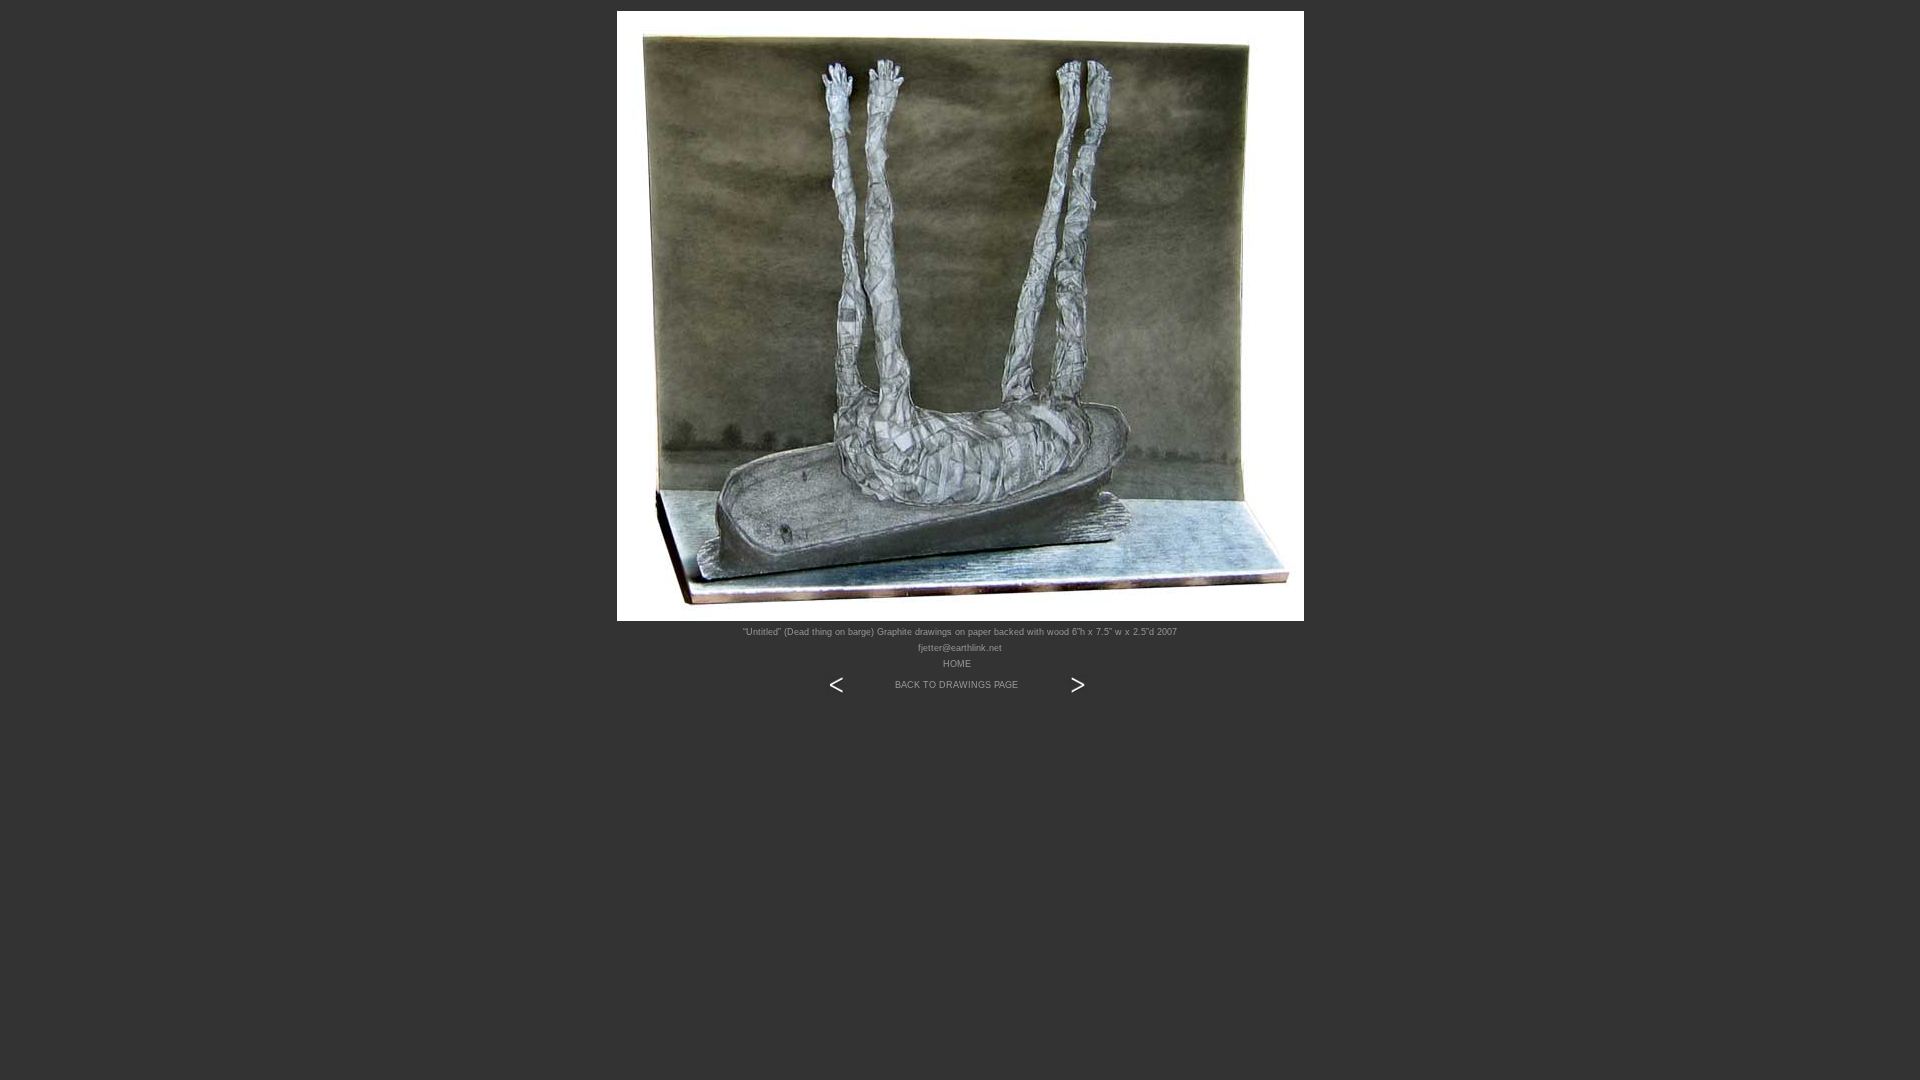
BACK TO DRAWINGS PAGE (956, 685)
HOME (957, 664)
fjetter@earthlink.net (960, 648)
